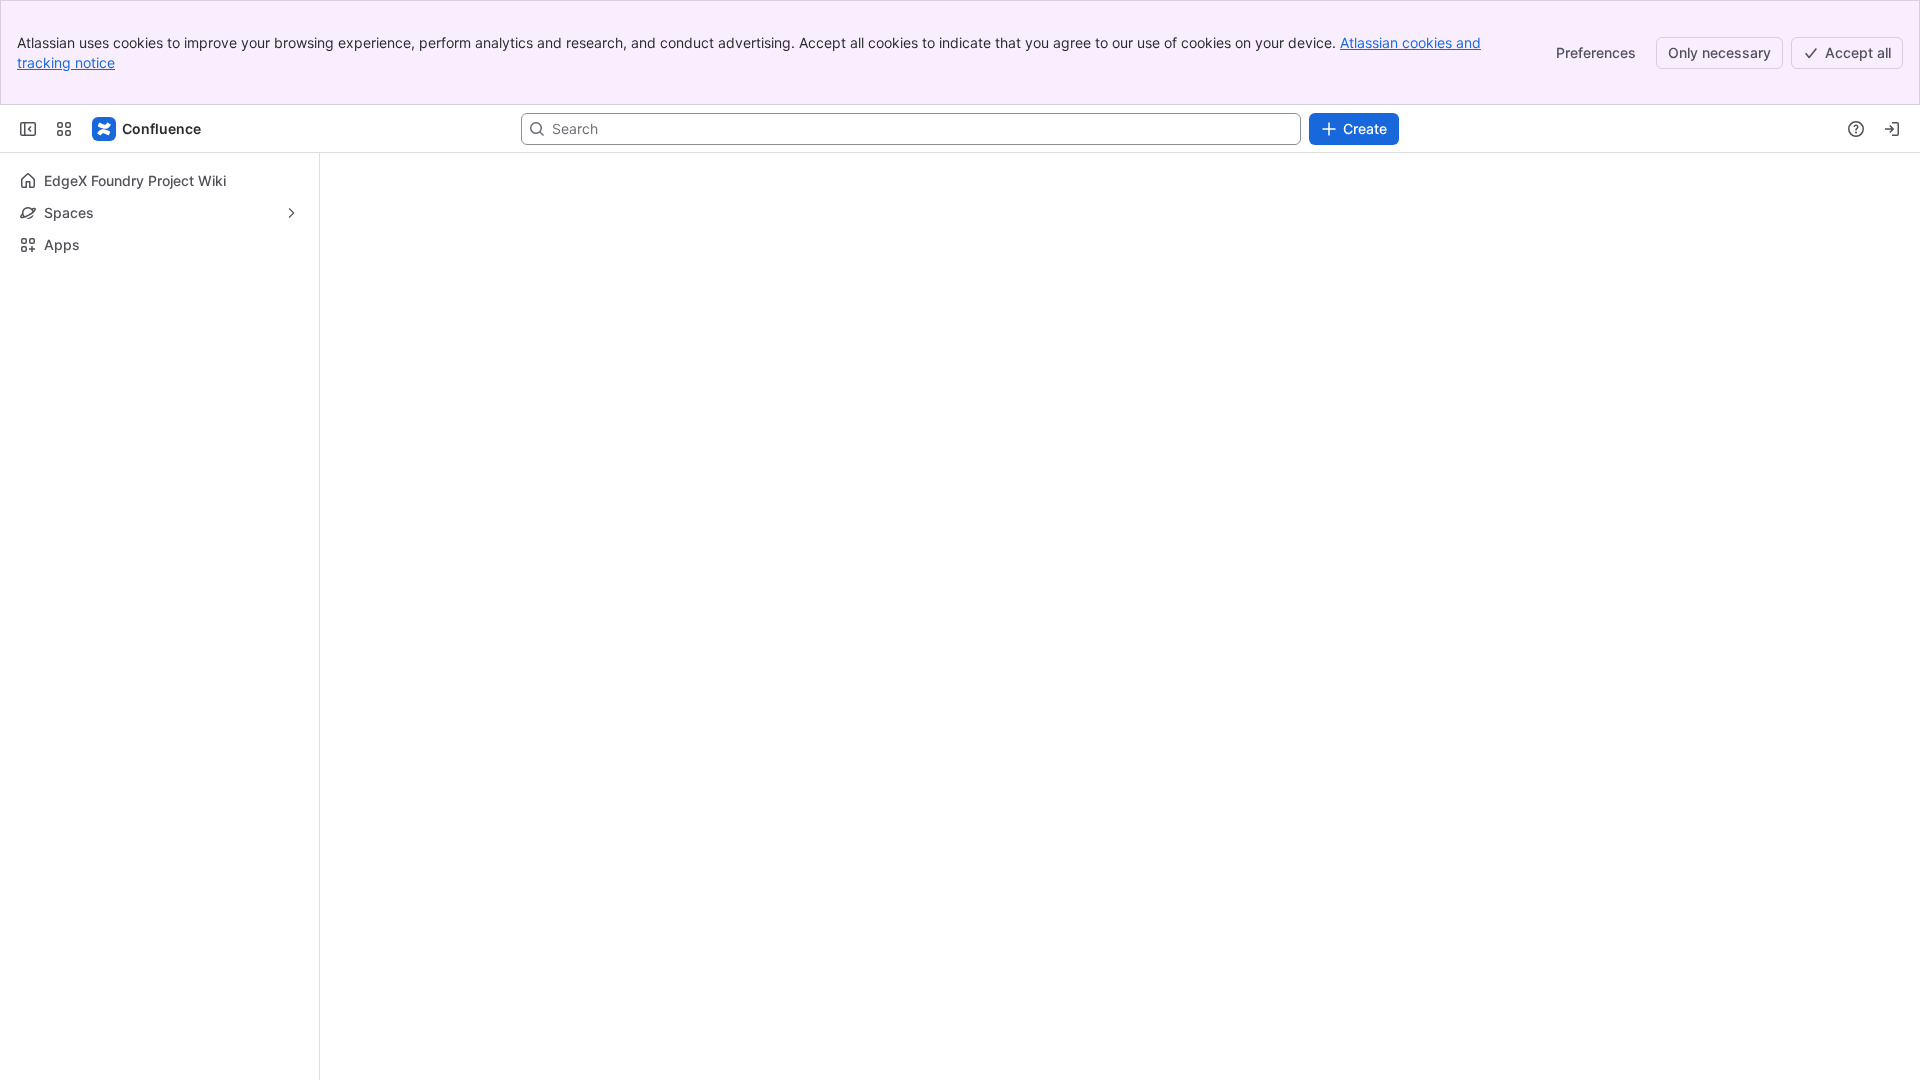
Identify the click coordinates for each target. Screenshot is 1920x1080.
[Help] (1856, 129)
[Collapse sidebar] (28, 129)
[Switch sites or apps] (64, 129)
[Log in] (1892, 129)
